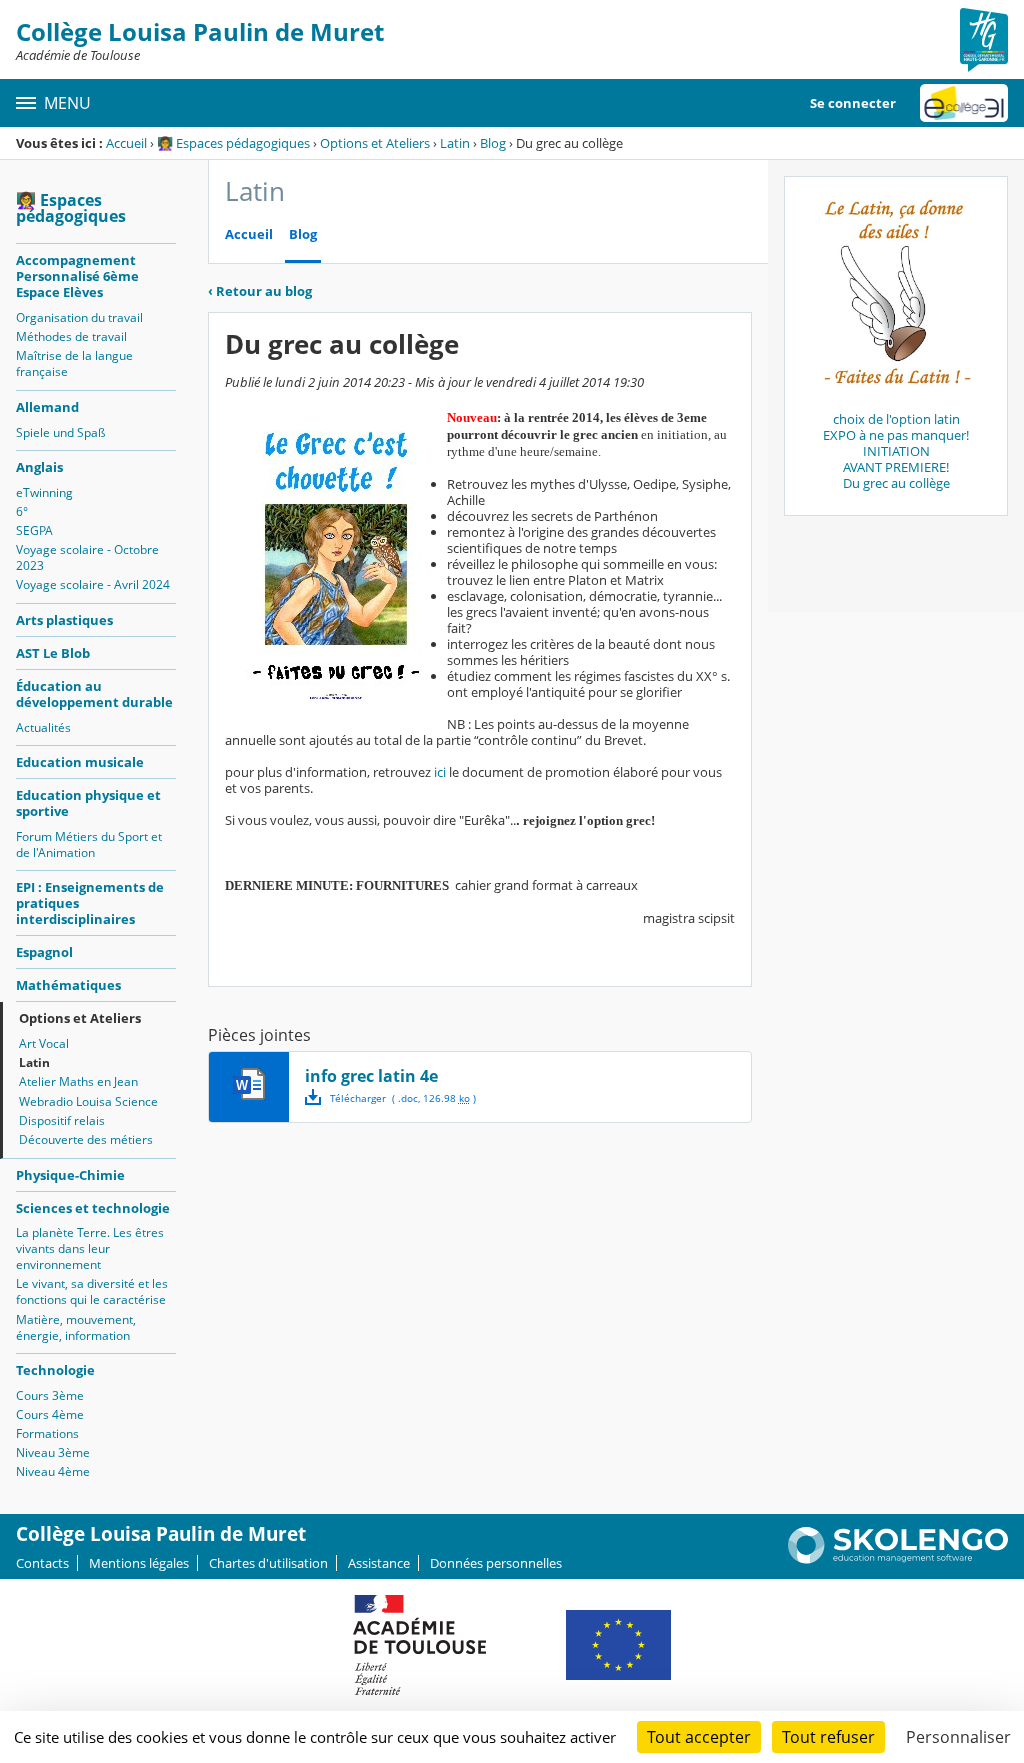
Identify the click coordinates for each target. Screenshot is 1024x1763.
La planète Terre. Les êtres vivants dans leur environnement (90, 1248)
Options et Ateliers (375, 143)
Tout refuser (828, 1737)
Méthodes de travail (71, 336)
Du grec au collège (896, 483)
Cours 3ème (50, 1395)
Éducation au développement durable (94, 694)
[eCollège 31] (964, 103)
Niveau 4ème (53, 1471)
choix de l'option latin (896, 419)
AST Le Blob (53, 653)
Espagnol (44, 952)
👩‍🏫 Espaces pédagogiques (233, 143)
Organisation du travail (79, 317)
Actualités (43, 727)
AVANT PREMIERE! (896, 467)
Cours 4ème (50, 1414)
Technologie (55, 1370)
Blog (493, 143)
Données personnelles (496, 1563)
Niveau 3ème (53, 1452)
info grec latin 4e (371, 1076)
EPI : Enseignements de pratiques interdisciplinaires (90, 903)
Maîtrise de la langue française (74, 363)
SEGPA (34, 530)
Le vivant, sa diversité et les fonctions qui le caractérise (92, 1291)
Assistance (379, 1563)
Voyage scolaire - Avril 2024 (93, 584)
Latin (455, 143)
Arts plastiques (64, 620)
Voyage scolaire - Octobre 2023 (87, 557)
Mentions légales (139, 1563)
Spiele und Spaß (60, 432)
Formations (47, 1433)
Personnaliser (958, 1737)
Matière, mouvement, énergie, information (76, 1327)
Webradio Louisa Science (88, 1101)
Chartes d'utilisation (268, 1563)
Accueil (126, 143)
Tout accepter (699, 1737)
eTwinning (44, 492)
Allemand (47, 407)
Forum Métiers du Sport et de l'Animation (89, 844)
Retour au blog (260, 291)
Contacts (42, 1563)
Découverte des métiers (86, 1139)
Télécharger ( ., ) (403, 1098)
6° (22, 511)
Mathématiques (68, 985)
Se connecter (853, 103)
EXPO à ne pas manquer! (896, 435)
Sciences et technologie (93, 1208)
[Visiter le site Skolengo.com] (898, 1559)
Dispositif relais (62, 1120)
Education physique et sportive (88, 803)
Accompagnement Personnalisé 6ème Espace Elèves (77, 276)
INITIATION (896, 451)
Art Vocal (44, 1043)
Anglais (39, 467)
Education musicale (80, 762)
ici (440, 772)
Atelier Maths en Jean (78, 1081)
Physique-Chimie (70, 1175)
